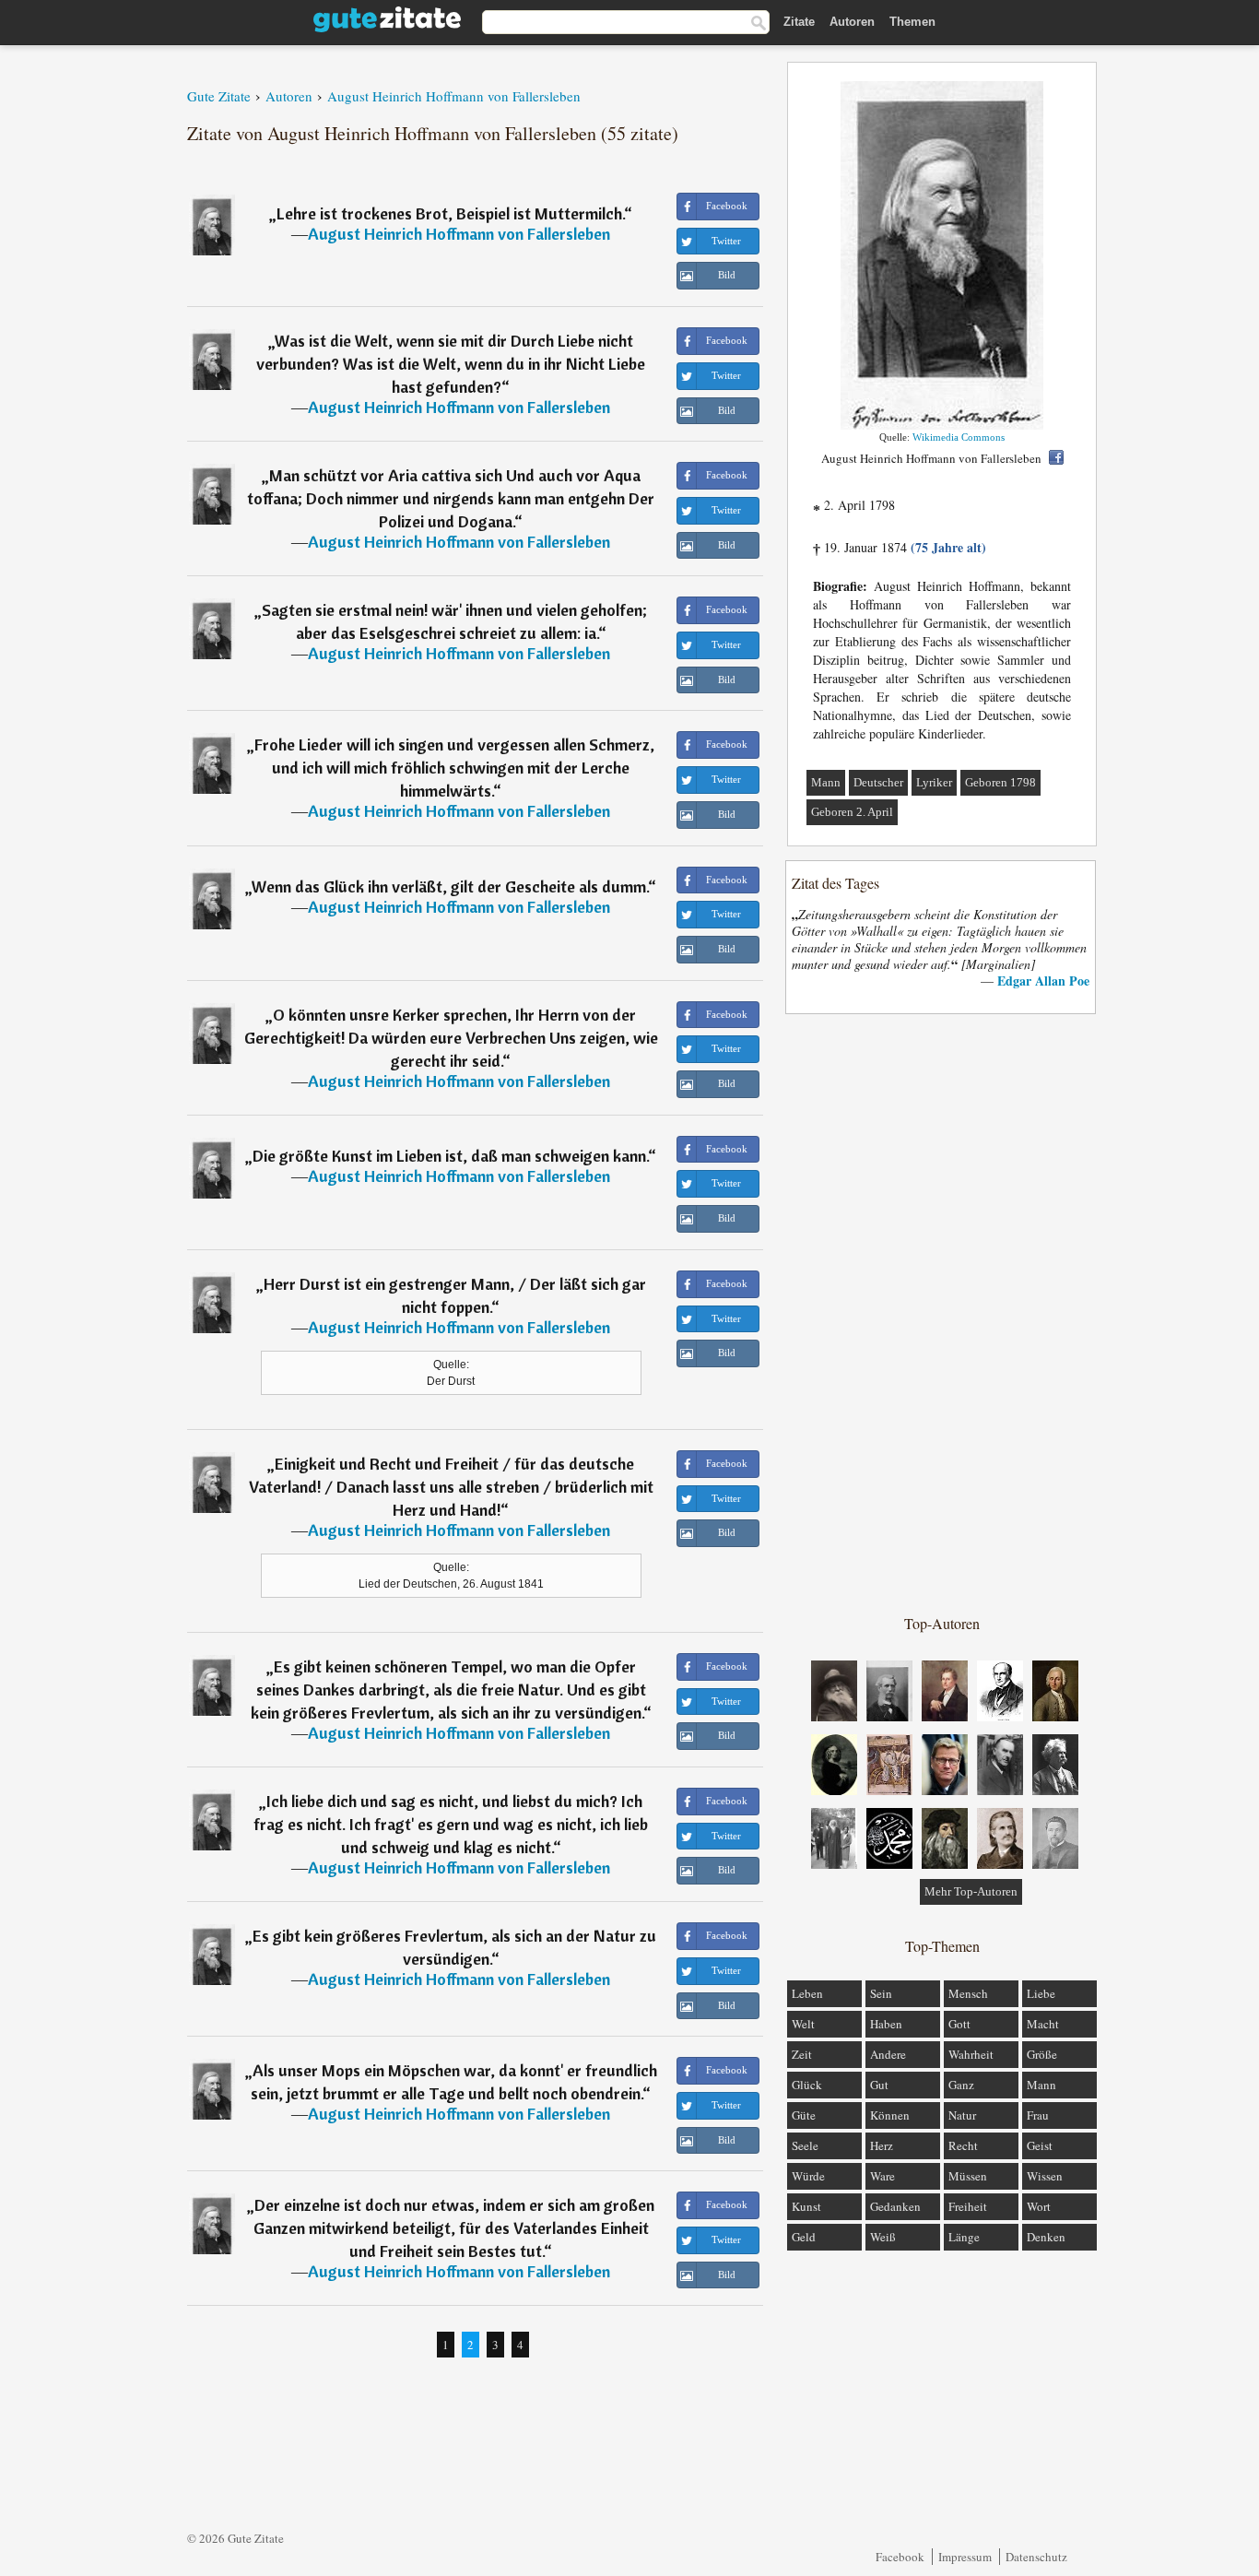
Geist (1040, 2145)
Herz (882, 2145)
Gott (959, 2024)
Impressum (965, 2557)
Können (890, 2115)
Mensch (968, 1993)
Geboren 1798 (1000, 782)
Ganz (961, 2085)
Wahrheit (971, 2054)
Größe (1042, 2054)
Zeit (802, 2054)
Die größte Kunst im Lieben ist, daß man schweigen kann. (450, 1156)
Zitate (799, 22)
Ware (882, 2176)
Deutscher (878, 782)
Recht (963, 2145)
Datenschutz (1036, 2557)
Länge (964, 2237)
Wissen (1045, 2176)
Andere (888, 2054)
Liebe (1041, 1993)
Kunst (806, 2206)
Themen (912, 22)
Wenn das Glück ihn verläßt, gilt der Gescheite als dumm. (450, 886)
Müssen (968, 2176)
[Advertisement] (942, 1313)
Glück (807, 2085)
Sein (881, 1993)
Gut (879, 2085)
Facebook (900, 2557)
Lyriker (934, 782)
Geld (804, 2237)
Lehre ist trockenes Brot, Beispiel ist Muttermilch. (450, 213)
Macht (1043, 2024)
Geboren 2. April (852, 812)
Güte (804, 2115)
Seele (805, 2145)
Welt (803, 2024)
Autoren (852, 22)
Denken (1046, 2237)
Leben (807, 1993)
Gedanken (895, 2206)
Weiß (883, 2237)
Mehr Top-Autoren (971, 1891)
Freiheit (968, 2206)
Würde (808, 2176)
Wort (1039, 2206)
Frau (1038, 2115)
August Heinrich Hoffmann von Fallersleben (459, 234)
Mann (826, 782)
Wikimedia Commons (959, 437)
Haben (886, 2024)
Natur (962, 2115)
